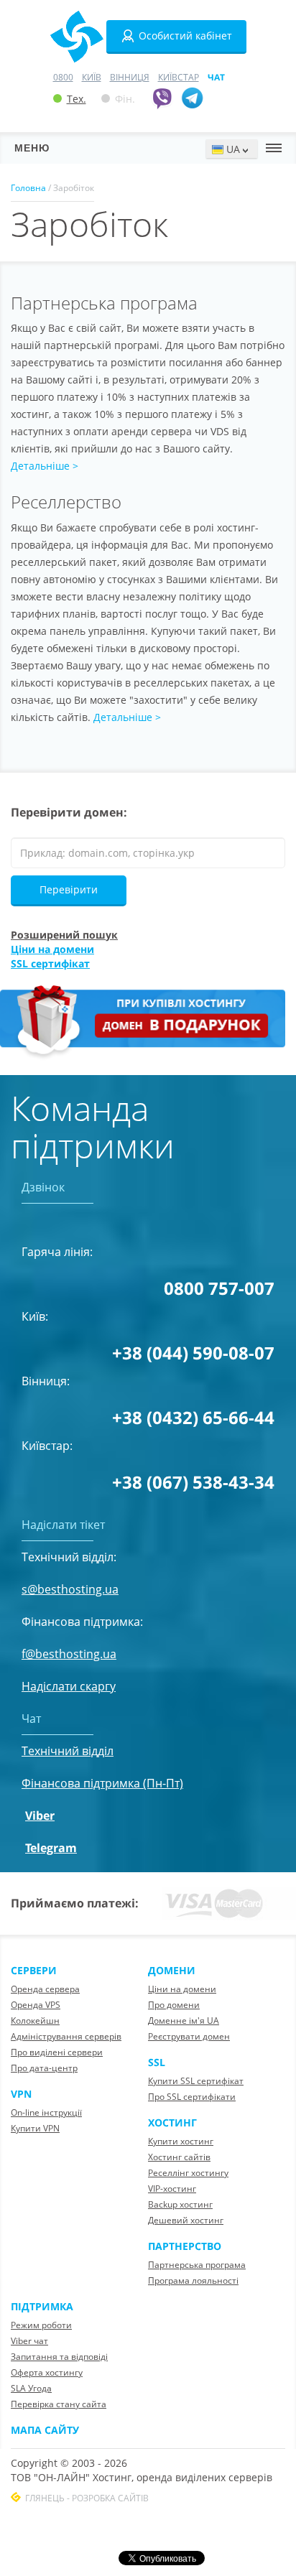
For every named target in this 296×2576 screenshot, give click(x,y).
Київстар (179, 77)
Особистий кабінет (185, 36)
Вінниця (130, 77)
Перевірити (69, 889)
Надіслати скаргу (69, 1686)
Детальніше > (45, 466)
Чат (216, 77)
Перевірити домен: (69, 812)
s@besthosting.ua (70, 1589)
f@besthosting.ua (69, 1654)
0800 (63, 77)
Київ (92, 77)
